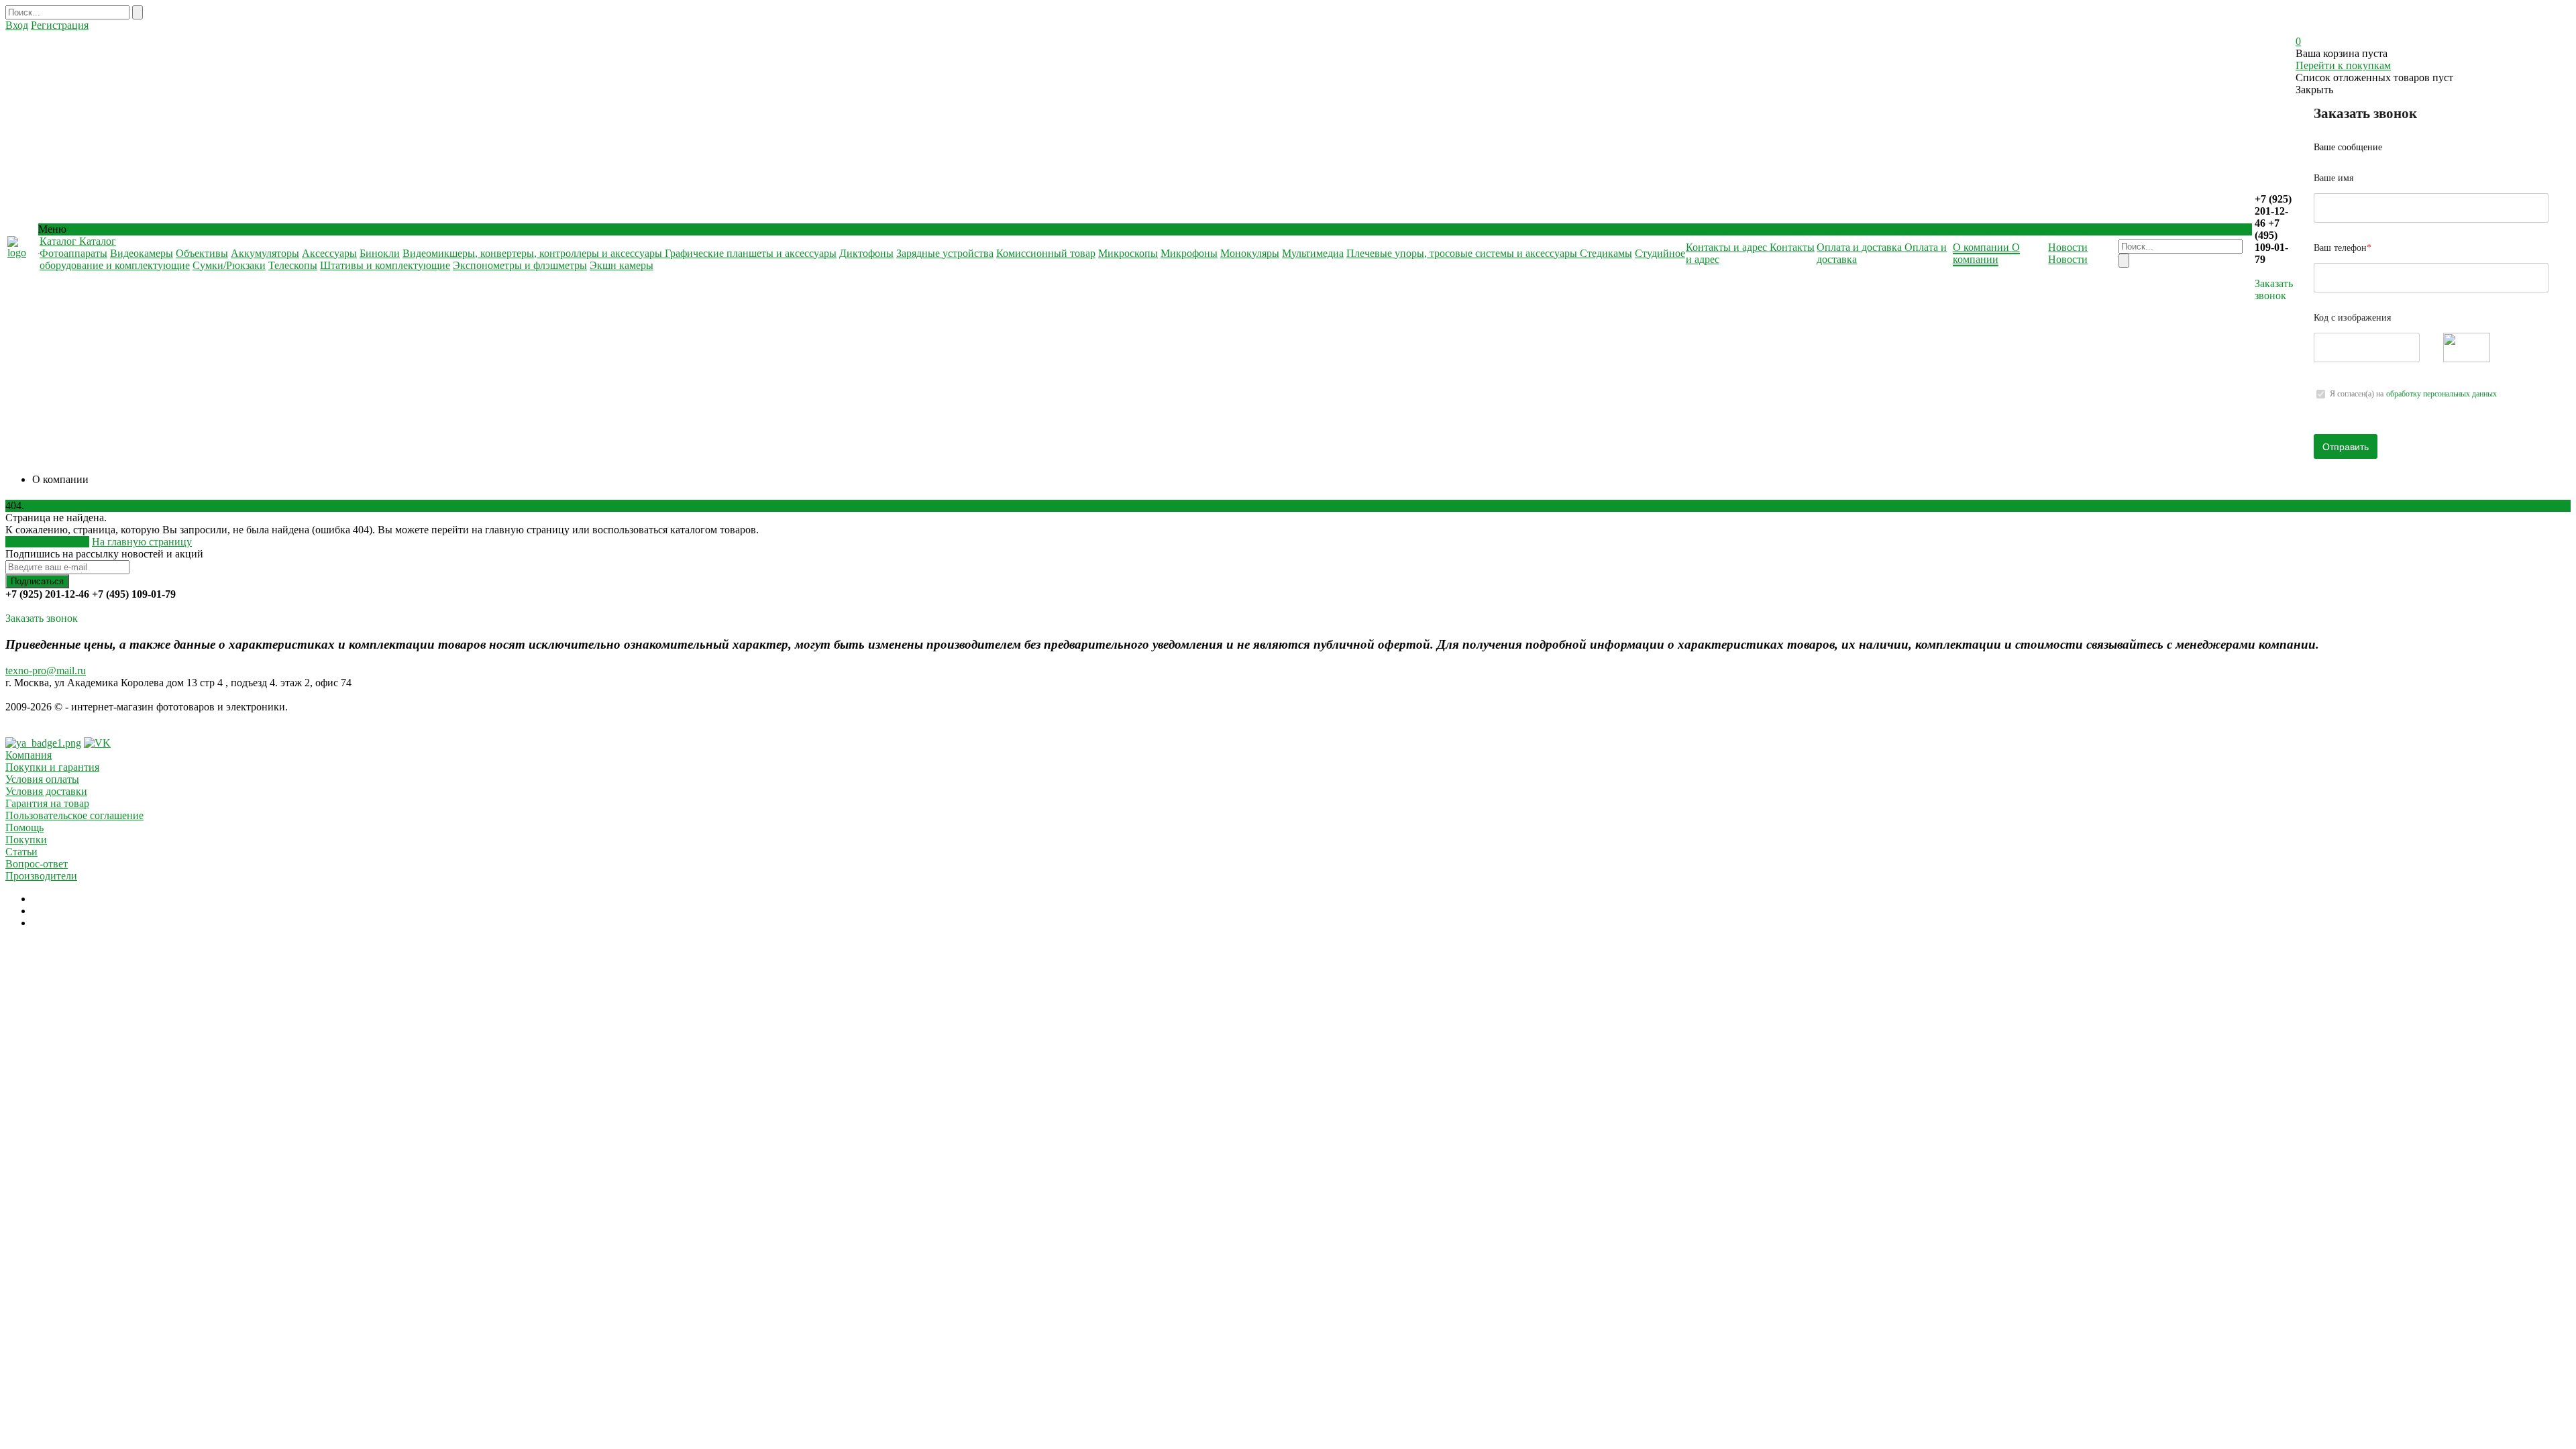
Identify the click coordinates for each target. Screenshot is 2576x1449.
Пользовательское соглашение (74, 815)
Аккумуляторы (265, 253)
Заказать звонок (2274, 289)
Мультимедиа (1313, 253)
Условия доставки (46, 791)
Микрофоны (1189, 253)
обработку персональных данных (2441, 394)
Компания (29, 755)
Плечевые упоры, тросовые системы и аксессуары (1463, 253)
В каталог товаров (47, 542)
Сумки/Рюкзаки (229, 265)
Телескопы (293, 265)
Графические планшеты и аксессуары (751, 253)
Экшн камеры (622, 265)
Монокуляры (1250, 253)
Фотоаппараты (73, 253)
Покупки (26, 840)
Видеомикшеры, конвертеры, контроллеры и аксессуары (534, 253)
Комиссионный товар (1046, 253)
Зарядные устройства (945, 253)
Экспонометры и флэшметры (520, 265)
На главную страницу (142, 542)
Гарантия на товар (47, 803)
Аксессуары (329, 253)
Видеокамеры (142, 253)
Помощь (24, 827)
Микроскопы (1128, 253)
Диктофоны (866, 253)
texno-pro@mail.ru (46, 670)
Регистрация (60, 25)
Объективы (202, 253)
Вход (17, 25)
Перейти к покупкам (2343, 65)
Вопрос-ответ (37, 864)
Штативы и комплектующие (385, 265)
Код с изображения (2352, 318)
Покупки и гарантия (52, 767)
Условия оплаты (42, 779)
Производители (41, 876)
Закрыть (2314, 90)
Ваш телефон (2343, 248)
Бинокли (380, 253)
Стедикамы (1606, 253)
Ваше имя (2333, 178)
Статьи (21, 852)
